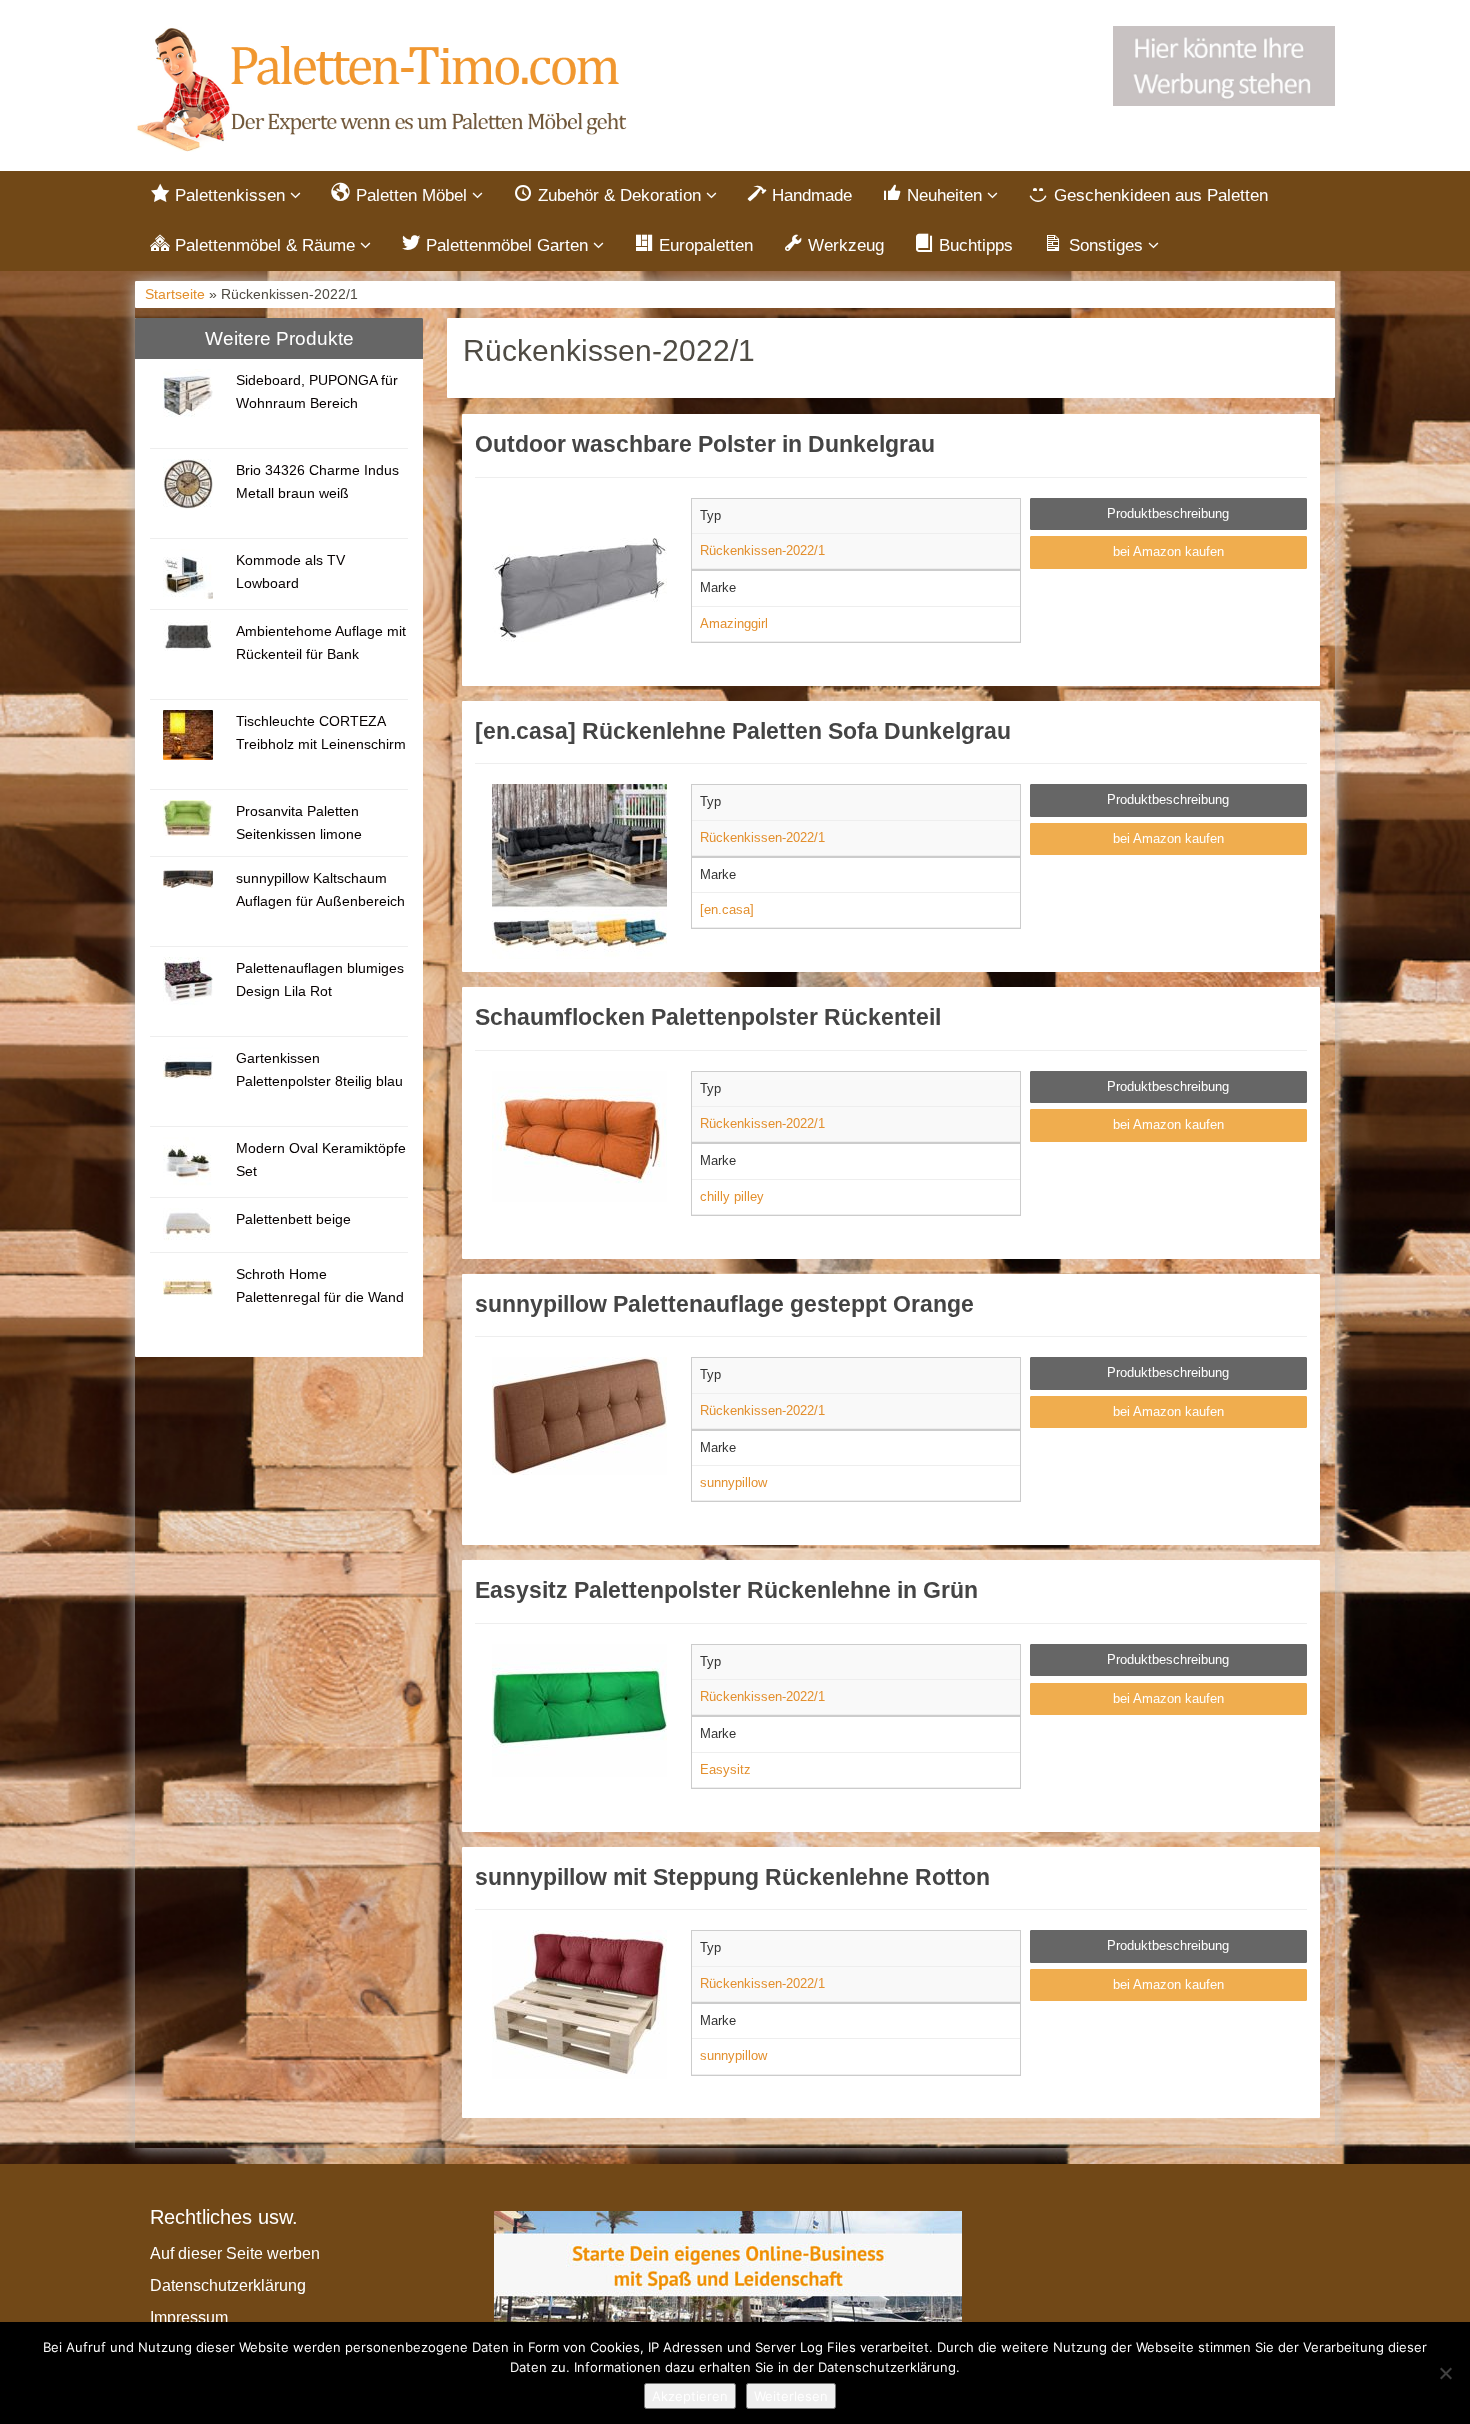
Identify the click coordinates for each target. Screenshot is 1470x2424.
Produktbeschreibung (1168, 513)
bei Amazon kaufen (1168, 551)
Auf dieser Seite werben (235, 2253)
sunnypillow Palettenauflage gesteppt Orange (724, 1304)
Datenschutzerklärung (228, 2285)
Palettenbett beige (293, 1219)
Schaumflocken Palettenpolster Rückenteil (708, 1017)
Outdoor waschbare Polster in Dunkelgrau (705, 444)
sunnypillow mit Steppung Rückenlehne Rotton (732, 1877)
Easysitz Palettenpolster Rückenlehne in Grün (726, 1590)
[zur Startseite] (385, 90)
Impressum (189, 2317)
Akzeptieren (690, 2396)
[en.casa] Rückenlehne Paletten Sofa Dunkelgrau (743, 731)
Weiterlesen (791, 2396)
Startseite (175, 294)
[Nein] (1445, 2373)
